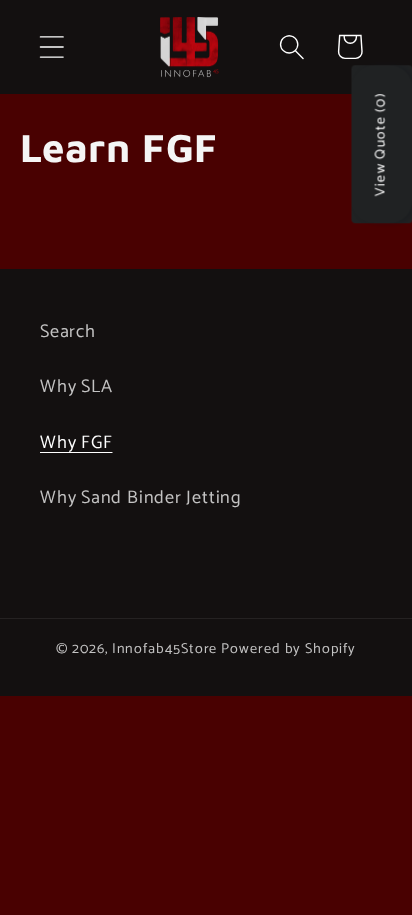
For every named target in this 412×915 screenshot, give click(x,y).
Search (68, 332)
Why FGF (76, 443)
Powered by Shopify (288, 649)
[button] (51, 46)
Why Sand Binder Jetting (141, 498)
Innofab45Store (165, 649)
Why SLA (76, 387)
